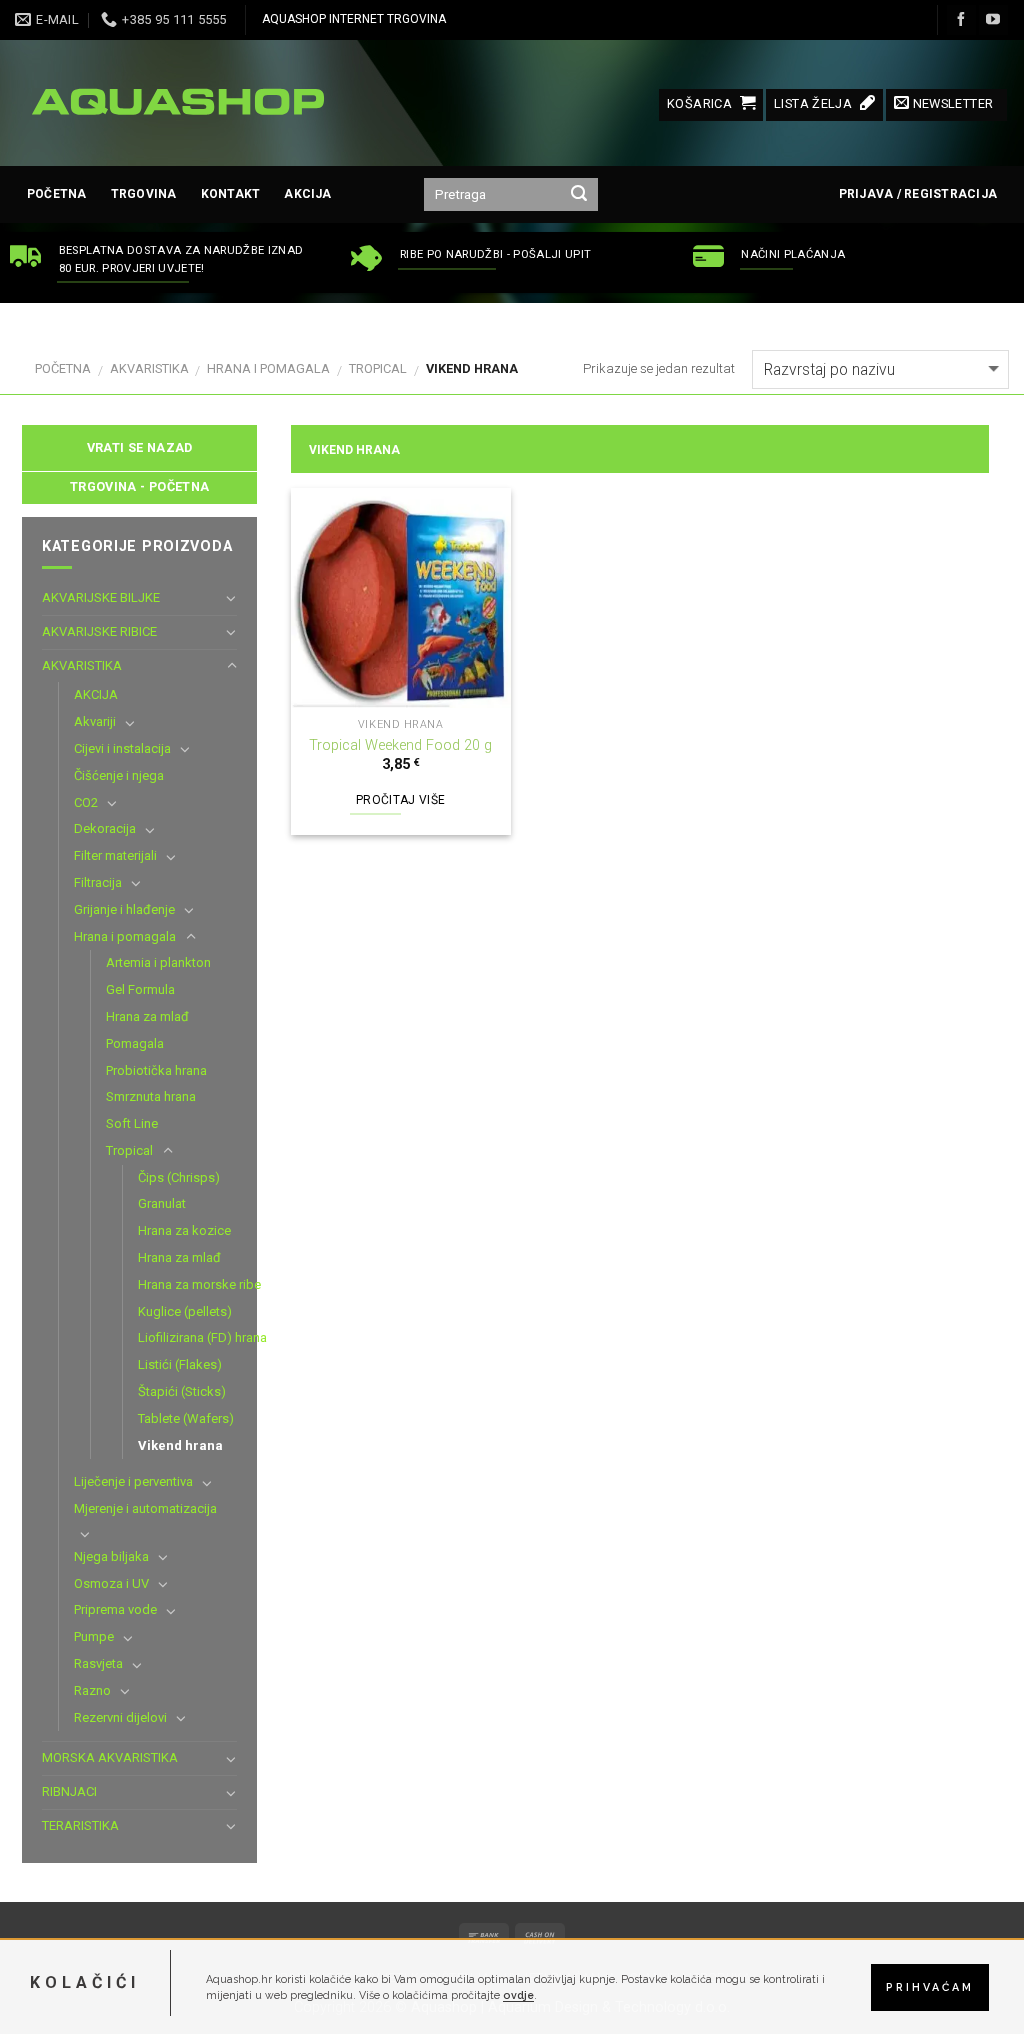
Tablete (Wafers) (186, 1418)
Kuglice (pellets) (185, 1311)
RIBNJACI (69, 1791)
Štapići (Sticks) (182, 1391)
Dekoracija (105, 828)
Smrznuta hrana (151, 1096)
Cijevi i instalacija (122, 748)
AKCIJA (307, 194)
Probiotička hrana (156, 1070)
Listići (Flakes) (180, 1364)
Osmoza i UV (111, 1583)
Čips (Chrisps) (179, 1177)
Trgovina (144, 194)
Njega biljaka (111, 1556)
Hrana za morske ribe (199, 1284)
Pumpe (94, 1636)
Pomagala (135, 1043)
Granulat (162, 1203)
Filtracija (98, 882)
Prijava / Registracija (918, 194)
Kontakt (231, 194)
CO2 (86, 802)
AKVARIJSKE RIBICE (99, 631)
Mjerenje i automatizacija (145, 1508)
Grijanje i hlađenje (124, 909)
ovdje (518, 1995)
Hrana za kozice (184, 1230)
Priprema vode (115, 1609)
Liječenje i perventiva (133, 1481)
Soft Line (132, 1123)
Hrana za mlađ (147, 1016)
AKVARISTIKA (149, 368)
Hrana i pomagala (268, 368)
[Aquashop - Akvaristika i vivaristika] (175, 103)
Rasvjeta (98, 1663)
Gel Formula (140, 989)
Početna (57, 194)
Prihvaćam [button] (930, 1987)
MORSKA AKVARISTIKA (110, 1757)
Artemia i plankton (158, 962)
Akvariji (95, 721)
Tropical (378, 368)
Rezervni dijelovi (120, 1717)
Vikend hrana (180, 1445)
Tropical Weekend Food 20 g (400, 745)
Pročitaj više (401, 800)
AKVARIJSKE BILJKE (101, 597)
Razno (92, 1690)
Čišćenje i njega (119, 775)
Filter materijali (115, 855)
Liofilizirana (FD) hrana (202, 1337)
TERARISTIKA (80, 1825)
